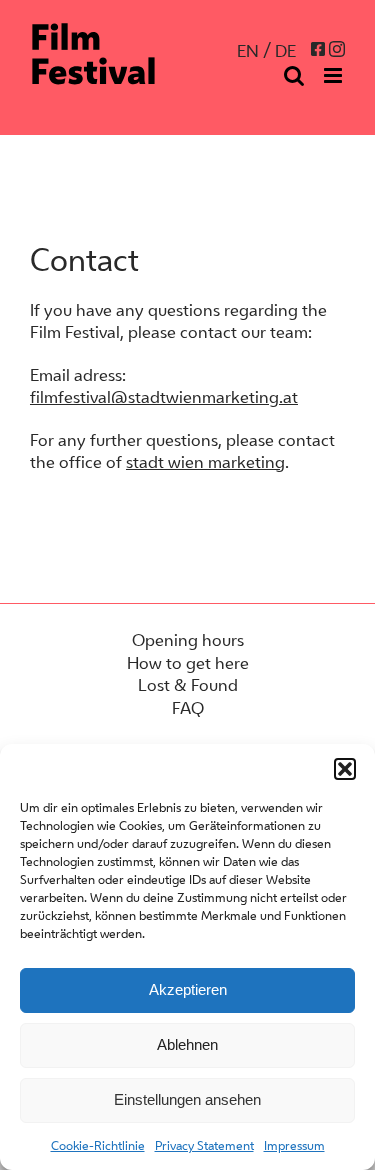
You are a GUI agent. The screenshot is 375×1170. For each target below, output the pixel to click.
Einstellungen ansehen (187, 1099)
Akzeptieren (188, 989)
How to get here (188, 663)
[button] (345, 769)
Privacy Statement (204, 1145)
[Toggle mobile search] (294, 75)
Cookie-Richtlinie (98, 1145)
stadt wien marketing (205, 462)
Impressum (294, 1145)
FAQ (188, 708)
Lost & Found (188, 685)
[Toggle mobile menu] (334, 75)
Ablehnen (187, 1044)
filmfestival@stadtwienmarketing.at (164, 397)
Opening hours (188, 640)
